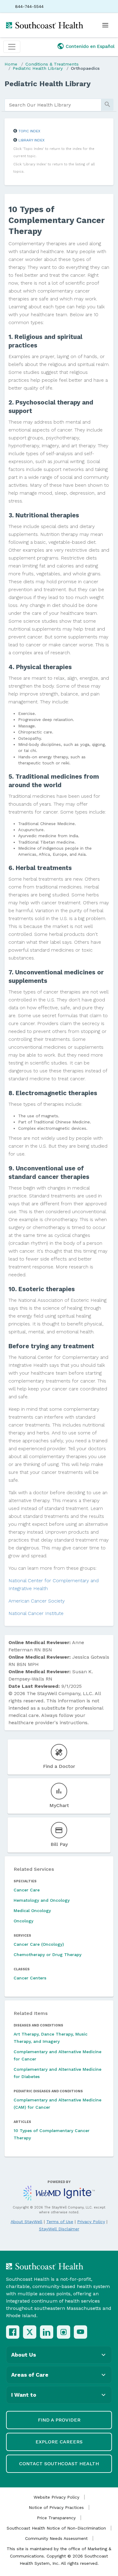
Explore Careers (59, 2442)
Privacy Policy (91, 2222)
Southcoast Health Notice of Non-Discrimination (56, 2528)
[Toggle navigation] (12, 47)
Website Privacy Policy (56, 2497)
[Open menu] (105, 25)
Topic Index (29, 131)
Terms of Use (60, 2222)
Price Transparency (56, 2518)
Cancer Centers (30, 1978)
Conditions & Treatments (52, 64)
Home (11, 64)
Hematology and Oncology (42, 1900)
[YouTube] (80, 2332)
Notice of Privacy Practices (56, 2507)
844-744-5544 (29, 6)
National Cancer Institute (36, 1613)
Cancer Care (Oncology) (39, 1944)
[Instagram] (64, 2332)
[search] (53, 105)
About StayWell (26, 2222)
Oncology (23, 1921)
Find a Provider (59, 2420)
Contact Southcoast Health (59, 2464)
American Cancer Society (37, 1601)
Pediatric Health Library (38, 68)
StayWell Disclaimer (59, 2229)
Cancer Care (27, 1890)
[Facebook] (13, 2332)
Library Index (31, 140)
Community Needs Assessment (56, 2538)
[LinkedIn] (47, 2332)
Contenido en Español (90, 46)
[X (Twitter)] (30, 2332)
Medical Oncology (32, 1911)
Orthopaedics (85, 68)
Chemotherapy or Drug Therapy (48, 1955)
